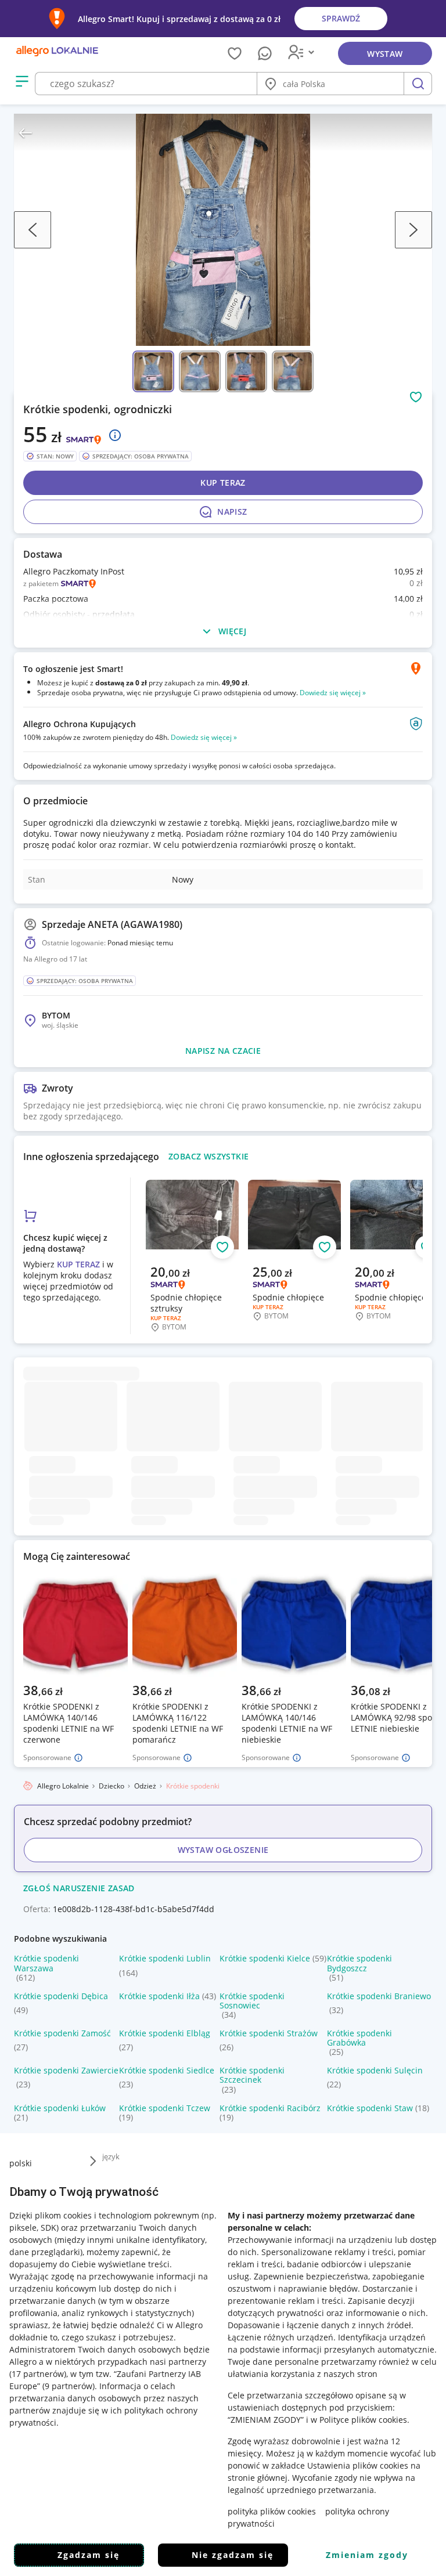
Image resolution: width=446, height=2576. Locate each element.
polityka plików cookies (272, 2511)
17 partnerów (38, 2374)
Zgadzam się (89, 2555)
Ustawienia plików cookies (358, 2465)
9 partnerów (69, 2386)
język (111, 2156)
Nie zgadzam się (233, 2555)
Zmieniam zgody (367, 2555)
